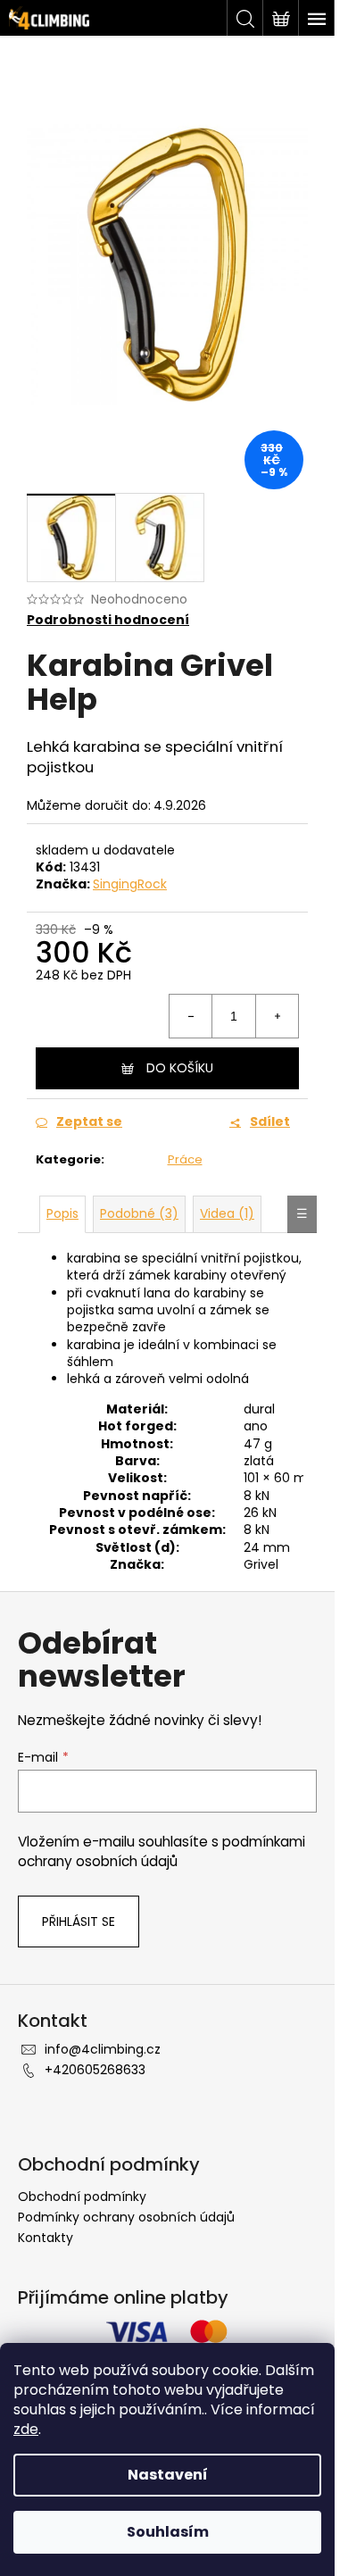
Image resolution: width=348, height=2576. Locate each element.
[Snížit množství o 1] (191, 1016)
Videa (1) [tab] (227, 1213)
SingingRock (130, 884)
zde (26, 2429)
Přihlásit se (79, 1922)
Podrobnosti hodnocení (108, 620)
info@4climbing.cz (103, 2049)
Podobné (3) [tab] (139, 1213)
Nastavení (168, 2475)
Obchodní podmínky (82, 2197)
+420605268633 (95, 2070)
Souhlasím (168, 2532)
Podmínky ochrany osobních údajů (126, 2217)
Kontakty (46, 2238)
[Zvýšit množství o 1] (277, 1016)
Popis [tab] (62, 1213)
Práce (185, 1159)
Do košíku (180, 1068)
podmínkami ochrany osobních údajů (162, 1851)
